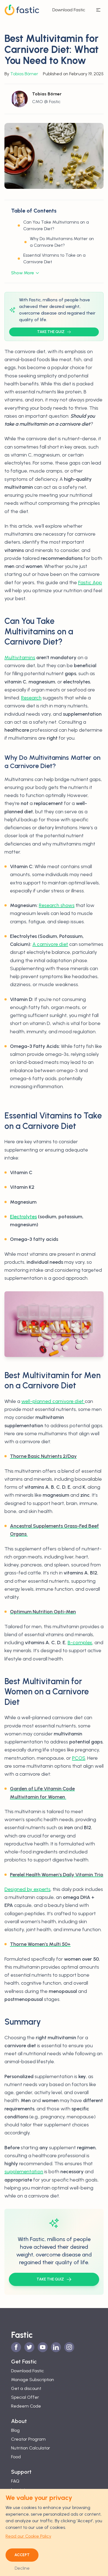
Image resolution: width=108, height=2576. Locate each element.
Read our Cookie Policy (28, 2536)
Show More (23, 273)
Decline (22, 2568)
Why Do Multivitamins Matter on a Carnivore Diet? (62, 242)
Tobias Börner (24, 74)
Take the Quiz (51, 332)
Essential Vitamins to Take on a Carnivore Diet (54, 258)
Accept (22, 2555)
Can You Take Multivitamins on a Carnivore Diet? (56, 225)
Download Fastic (69, 10)
